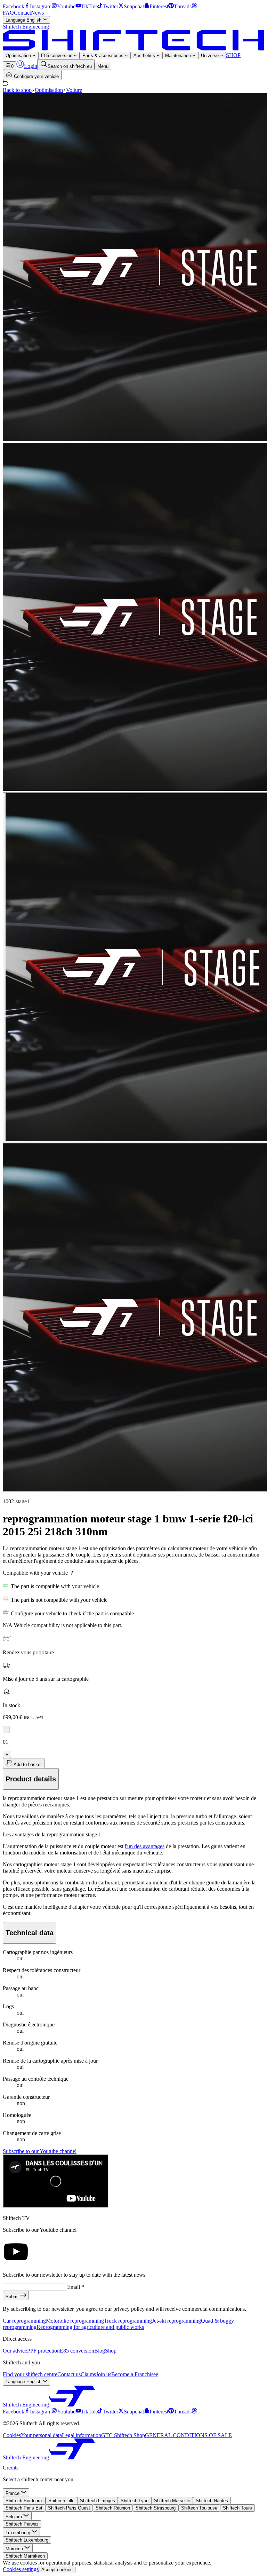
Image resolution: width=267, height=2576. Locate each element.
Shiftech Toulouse (199, 2508)
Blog (100, 2351)
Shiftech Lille (61, 2501)
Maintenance (179, 56)
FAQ (8, 13)
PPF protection (43, 2351)
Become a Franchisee (135, 2374)
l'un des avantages (145, 1846)
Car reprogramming (24, 2321)
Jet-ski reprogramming (176, 2321)
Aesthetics (145, 56)
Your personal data (41, 2435)
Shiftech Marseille (172, 2501)
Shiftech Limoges (98, 2501)
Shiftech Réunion (113, 2508)
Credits (11, 2468)
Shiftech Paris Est (24, 2508)
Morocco (15, 2549)
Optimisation (19, 56)
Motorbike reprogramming (75, 2321)
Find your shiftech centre (30, 2374)
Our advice (15, 2351)
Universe (211, 56)
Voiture (74, 90)
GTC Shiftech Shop (123, 2435)
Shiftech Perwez (22, 2524)
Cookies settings (21, 2569)
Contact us (69, 2374)
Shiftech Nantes (212, 2501)
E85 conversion (57, 56)
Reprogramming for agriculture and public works (90, 2327)
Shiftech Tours (237, 2508)
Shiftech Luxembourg (27, 2540)
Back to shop (17, 90)
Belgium (14, 2517)
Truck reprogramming (128, 2321)
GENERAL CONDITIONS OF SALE (188, 2435)
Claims (88, 2374)
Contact (22, 13)
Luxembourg (19, 2533)
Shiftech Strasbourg (156, 2508)
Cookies (12, 2435)
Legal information (82, 2435)
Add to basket (27, 1764)
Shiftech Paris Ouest (69, 2508)
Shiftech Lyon (135, 2501)
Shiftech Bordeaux (24, 2501)
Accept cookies (57, 2570)
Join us (104, 2374)
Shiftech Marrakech (25, 2556)
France (13, 2493)
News (37, 13)
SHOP (233, 55)
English (24, 20)
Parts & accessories (104, 56)
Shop (111, 2351)
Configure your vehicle (36, 76)
